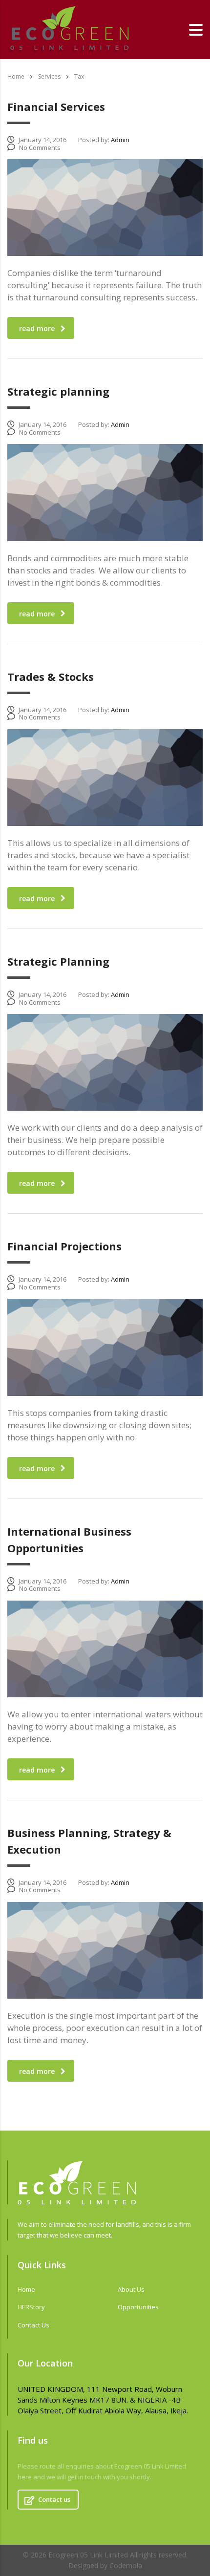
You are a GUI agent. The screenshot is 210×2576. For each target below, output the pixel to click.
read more (37, 328)
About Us (131, 2289)
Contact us (54, 2499)
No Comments (40, 148)
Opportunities (138, 2307)
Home (16, 76)
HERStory (31, 2307)
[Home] (68, 29)
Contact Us (33, 2325)
